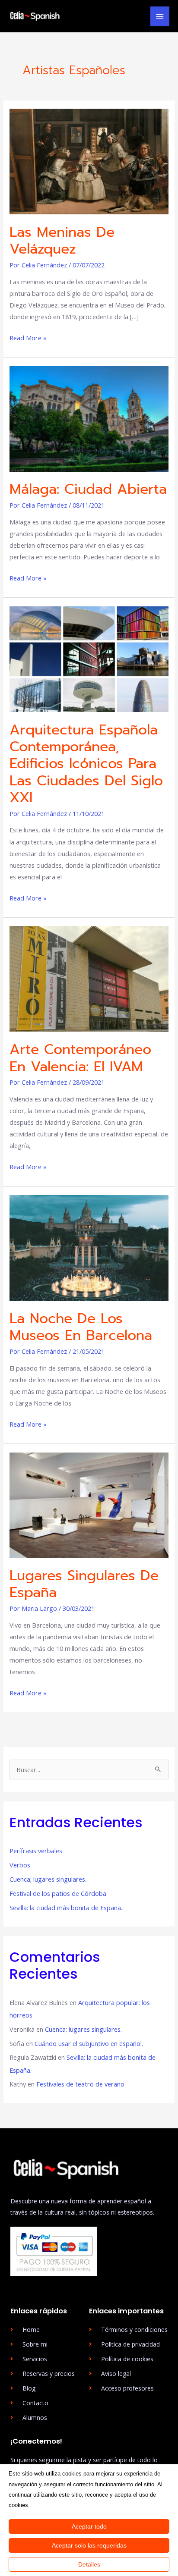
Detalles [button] (89, 2564)
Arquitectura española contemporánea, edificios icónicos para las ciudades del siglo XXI (86, 764)
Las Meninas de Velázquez (62, 241)
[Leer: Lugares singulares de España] (89, 1504)
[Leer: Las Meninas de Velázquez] (89, 160)
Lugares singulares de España (84, 1584)
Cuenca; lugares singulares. (48, 1879)
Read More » (28, 337)
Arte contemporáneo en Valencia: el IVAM (80, 1058)
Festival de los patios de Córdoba (58, 1893)
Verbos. (21, 1865)
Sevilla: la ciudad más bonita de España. (67, 1908)
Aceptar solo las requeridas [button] (89, 2545)
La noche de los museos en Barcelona (81, 1327)
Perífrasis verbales (37, 1851)
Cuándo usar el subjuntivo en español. (89, 2043)
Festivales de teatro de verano (80, 2084)
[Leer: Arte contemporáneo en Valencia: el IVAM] (89, 978)
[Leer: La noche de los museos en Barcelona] (89, 1247)
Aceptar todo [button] (89, 2526)
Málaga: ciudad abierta (88, 489)
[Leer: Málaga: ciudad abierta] (89, 418)
